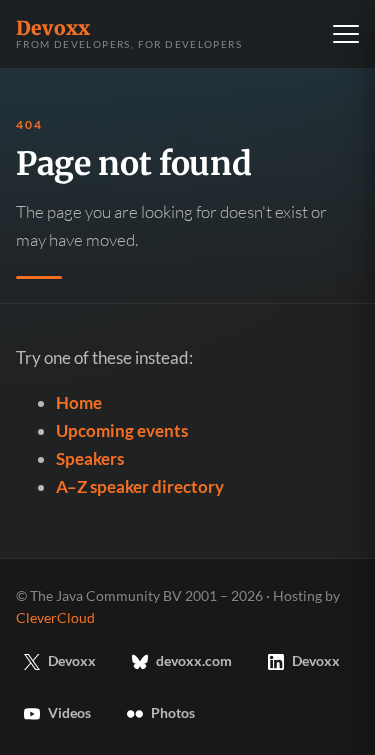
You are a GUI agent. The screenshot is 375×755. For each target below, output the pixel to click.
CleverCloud (55, 618)
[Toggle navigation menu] (346, 34)
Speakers (90, 458)
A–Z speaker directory (140, 486)
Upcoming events (122, 430)
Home (79, 402)
